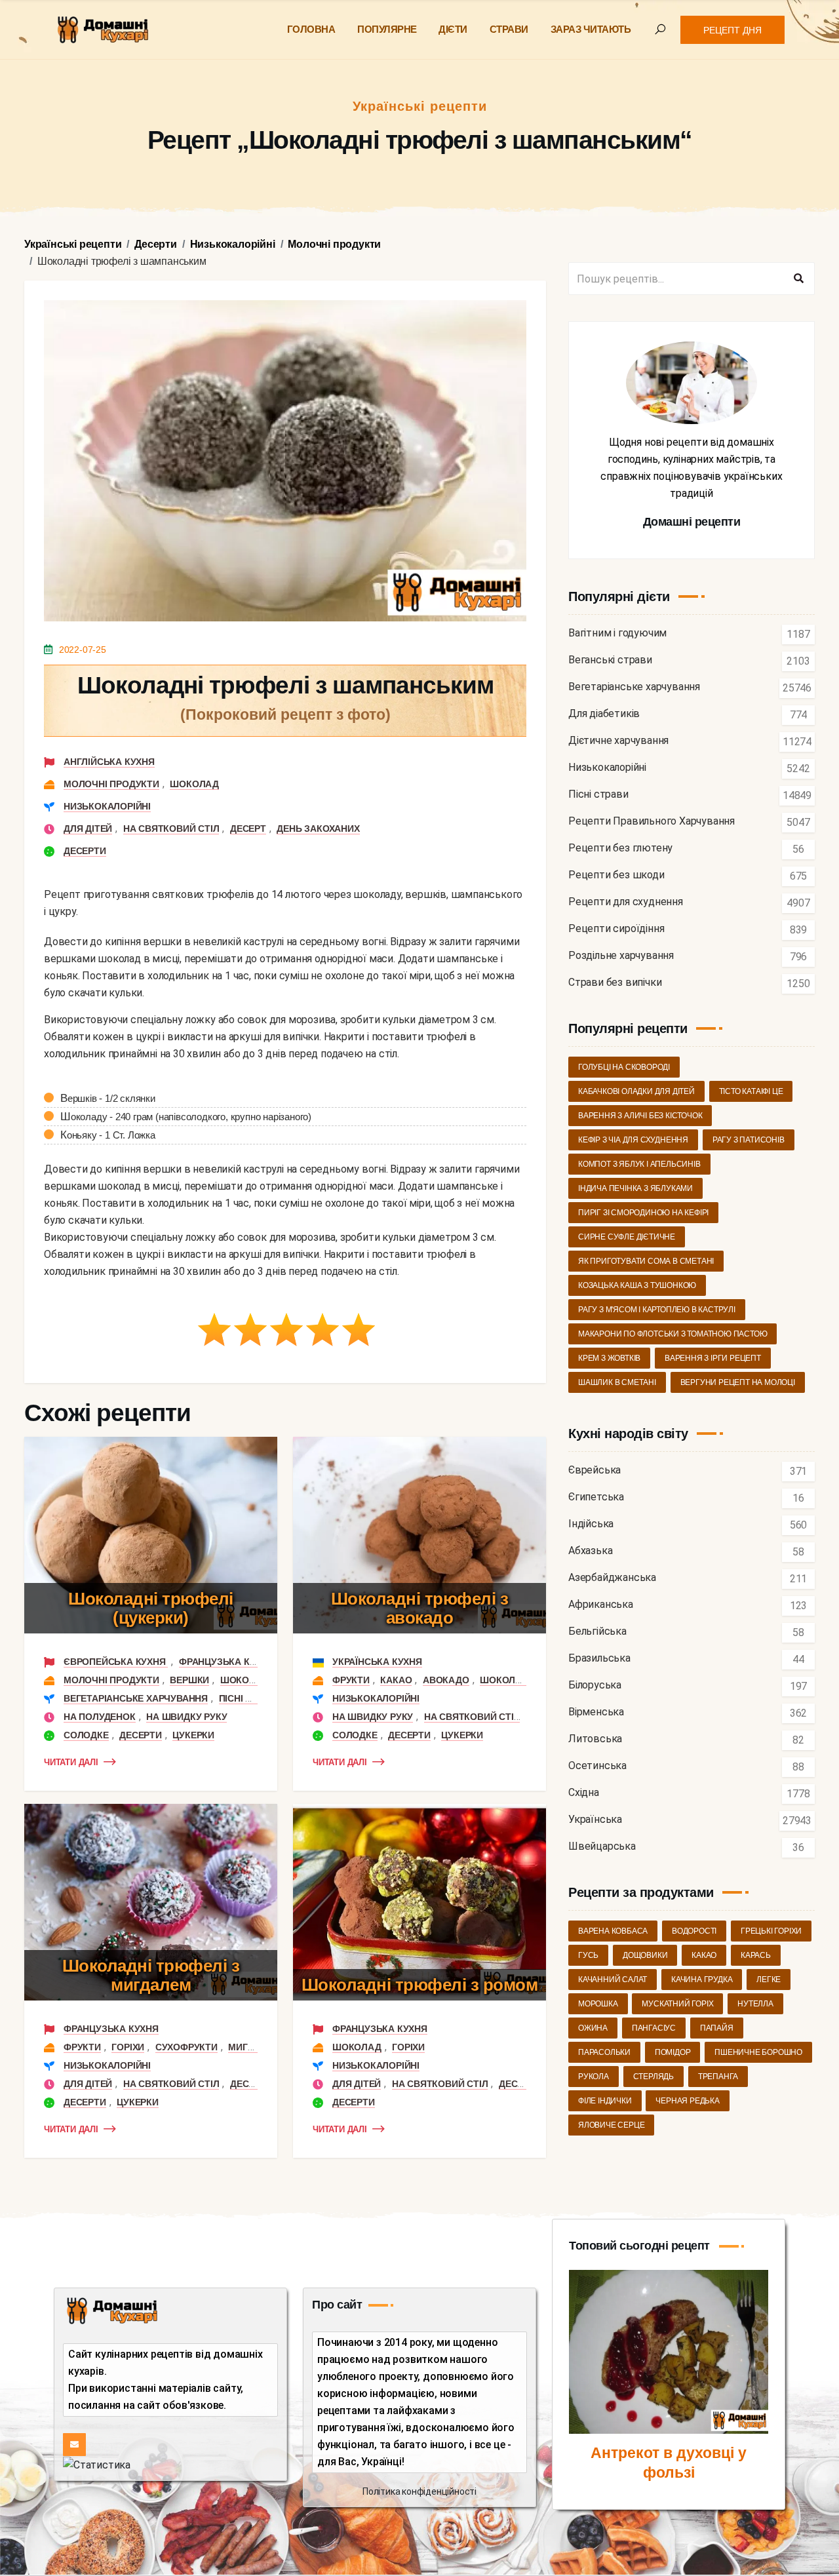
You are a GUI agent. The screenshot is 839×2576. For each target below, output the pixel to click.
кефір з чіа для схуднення (633, 1140)
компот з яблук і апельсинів (639, 1164)
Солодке (86, 1735)
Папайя (717, 2028)
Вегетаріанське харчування (136, 1698)
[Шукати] (798, 279)
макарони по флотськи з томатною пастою (673, 1334)
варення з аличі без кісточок (640, 1116)
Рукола (594, 2077)
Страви (509, 29)
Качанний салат (613, 1980)
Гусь (588, 1955)
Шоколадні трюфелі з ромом (420, 1985)
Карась (756, 1955)
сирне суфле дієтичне (627, 1237)
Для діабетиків (604, 714)
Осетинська (597, 1766)
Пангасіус (654, 2028)
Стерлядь (654, 2077)
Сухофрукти (186, 2047)
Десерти (85, 851)
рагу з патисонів (749, 1140)
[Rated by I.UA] (97, 2464)
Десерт (248, 829)
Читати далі (71, 1762)
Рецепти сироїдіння (616, 929)
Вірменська (596, 1712)
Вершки (189, 1680)
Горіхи (128, 2047)
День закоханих (318, 829)
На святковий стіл (171, 829)
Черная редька (687, 2101)
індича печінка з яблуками (635, 1188)
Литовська (595, 1739)
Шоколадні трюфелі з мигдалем (151, 1975)
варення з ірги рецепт (713, 1358)
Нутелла (755, 2004)
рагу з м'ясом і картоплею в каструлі (657, 1310)
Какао (396, 1680)
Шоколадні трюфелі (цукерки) (151, 1608)
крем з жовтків (609, 1358)
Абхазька (590, 1551)
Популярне (387, 29)
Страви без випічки (615, 983)
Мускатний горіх (677, 2004)
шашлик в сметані (617, 1382)
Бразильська (599, 1659)
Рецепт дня (732, 30)
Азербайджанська (612, 1578)
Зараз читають (591, 29)
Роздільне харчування (621, 956)
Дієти (453, 29)
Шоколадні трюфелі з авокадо (420, 1608)
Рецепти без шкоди (616, 875)
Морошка (598, 2004)
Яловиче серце (611, 2125)
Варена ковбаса (613, 1931)
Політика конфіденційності (419, 2491)
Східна (584, 1793)
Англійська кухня (109, 762)
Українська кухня (377, 1662)
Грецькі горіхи (771, 1931)
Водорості (694, 1931)
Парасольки (604, 2052)
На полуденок (100, 1717)
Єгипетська (596, 1497)
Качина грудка (702, 1980)
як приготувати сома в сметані (646, 1261)
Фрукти (351, 1680)
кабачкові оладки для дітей (636, 1091)
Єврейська (595, 1471)
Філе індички (605, 2101)
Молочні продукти (111, 784)
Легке (769, 1980)
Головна (311, 29)
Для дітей (88, 829)
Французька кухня (226, 1662)
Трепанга (718, 2077)
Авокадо (446, 1680)
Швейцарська (602, 1847)
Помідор (673, 2052)
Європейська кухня (116, 1662)
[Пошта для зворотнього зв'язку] (74, 2445)
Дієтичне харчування (618, 741)
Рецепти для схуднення (626, 902)
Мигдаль (251, 2047)
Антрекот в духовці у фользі (669, 2463)
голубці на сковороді (624, 1067)
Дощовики (645, 1955)
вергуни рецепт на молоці (738, 1382)
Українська (595, 1820)
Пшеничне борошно (758, 2052)
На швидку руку (186, 1717)
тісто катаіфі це (751, 1091)
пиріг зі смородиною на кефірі (643, 1213)
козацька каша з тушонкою (637, 1285)
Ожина (593, 2028)
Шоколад (194, 784)
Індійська (591, 1524)
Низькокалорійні (107, 806)
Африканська (601, 1605)
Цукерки (193, 1735)
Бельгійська (597, 1632)
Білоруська (595, 1686)
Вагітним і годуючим (617, 634)
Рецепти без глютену (620, 849)
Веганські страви (610, 660)
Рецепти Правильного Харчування (652, 822)
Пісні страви (251, 1698)
